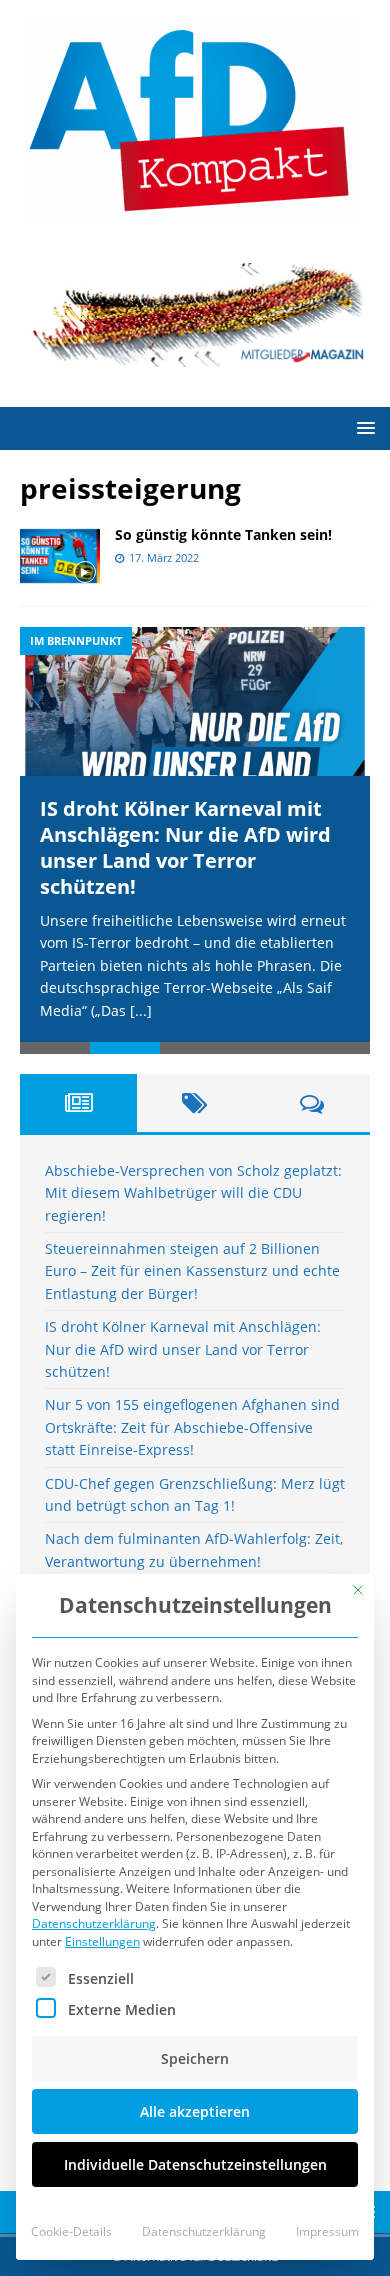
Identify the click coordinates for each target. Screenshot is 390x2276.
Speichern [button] (195, 2058)
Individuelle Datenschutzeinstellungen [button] (195, 2164)
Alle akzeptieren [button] (195, 2111)
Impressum (327, 2231)
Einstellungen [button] (102, 1941)
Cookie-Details (71, 2231)
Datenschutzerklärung (94, 1923)
